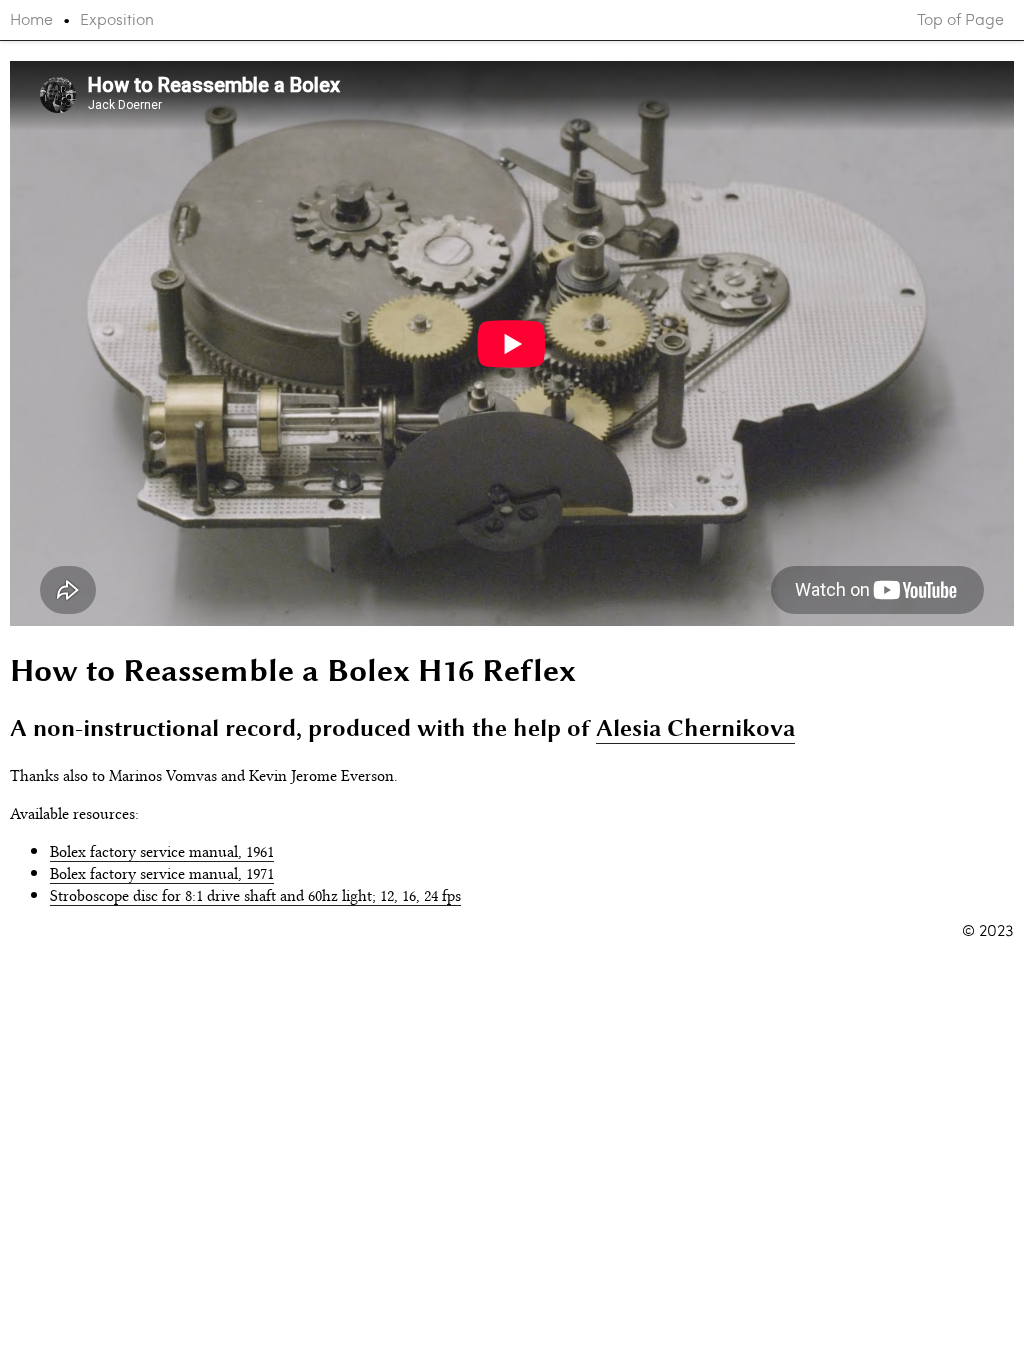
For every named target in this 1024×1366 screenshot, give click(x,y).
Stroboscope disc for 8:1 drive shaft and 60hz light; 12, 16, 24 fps (255, 894)
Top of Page (960, 19)
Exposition (117, 19)
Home (31, 19)
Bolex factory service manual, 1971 (162, 872)
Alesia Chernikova (695, 727)
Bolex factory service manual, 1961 (162, 850)
